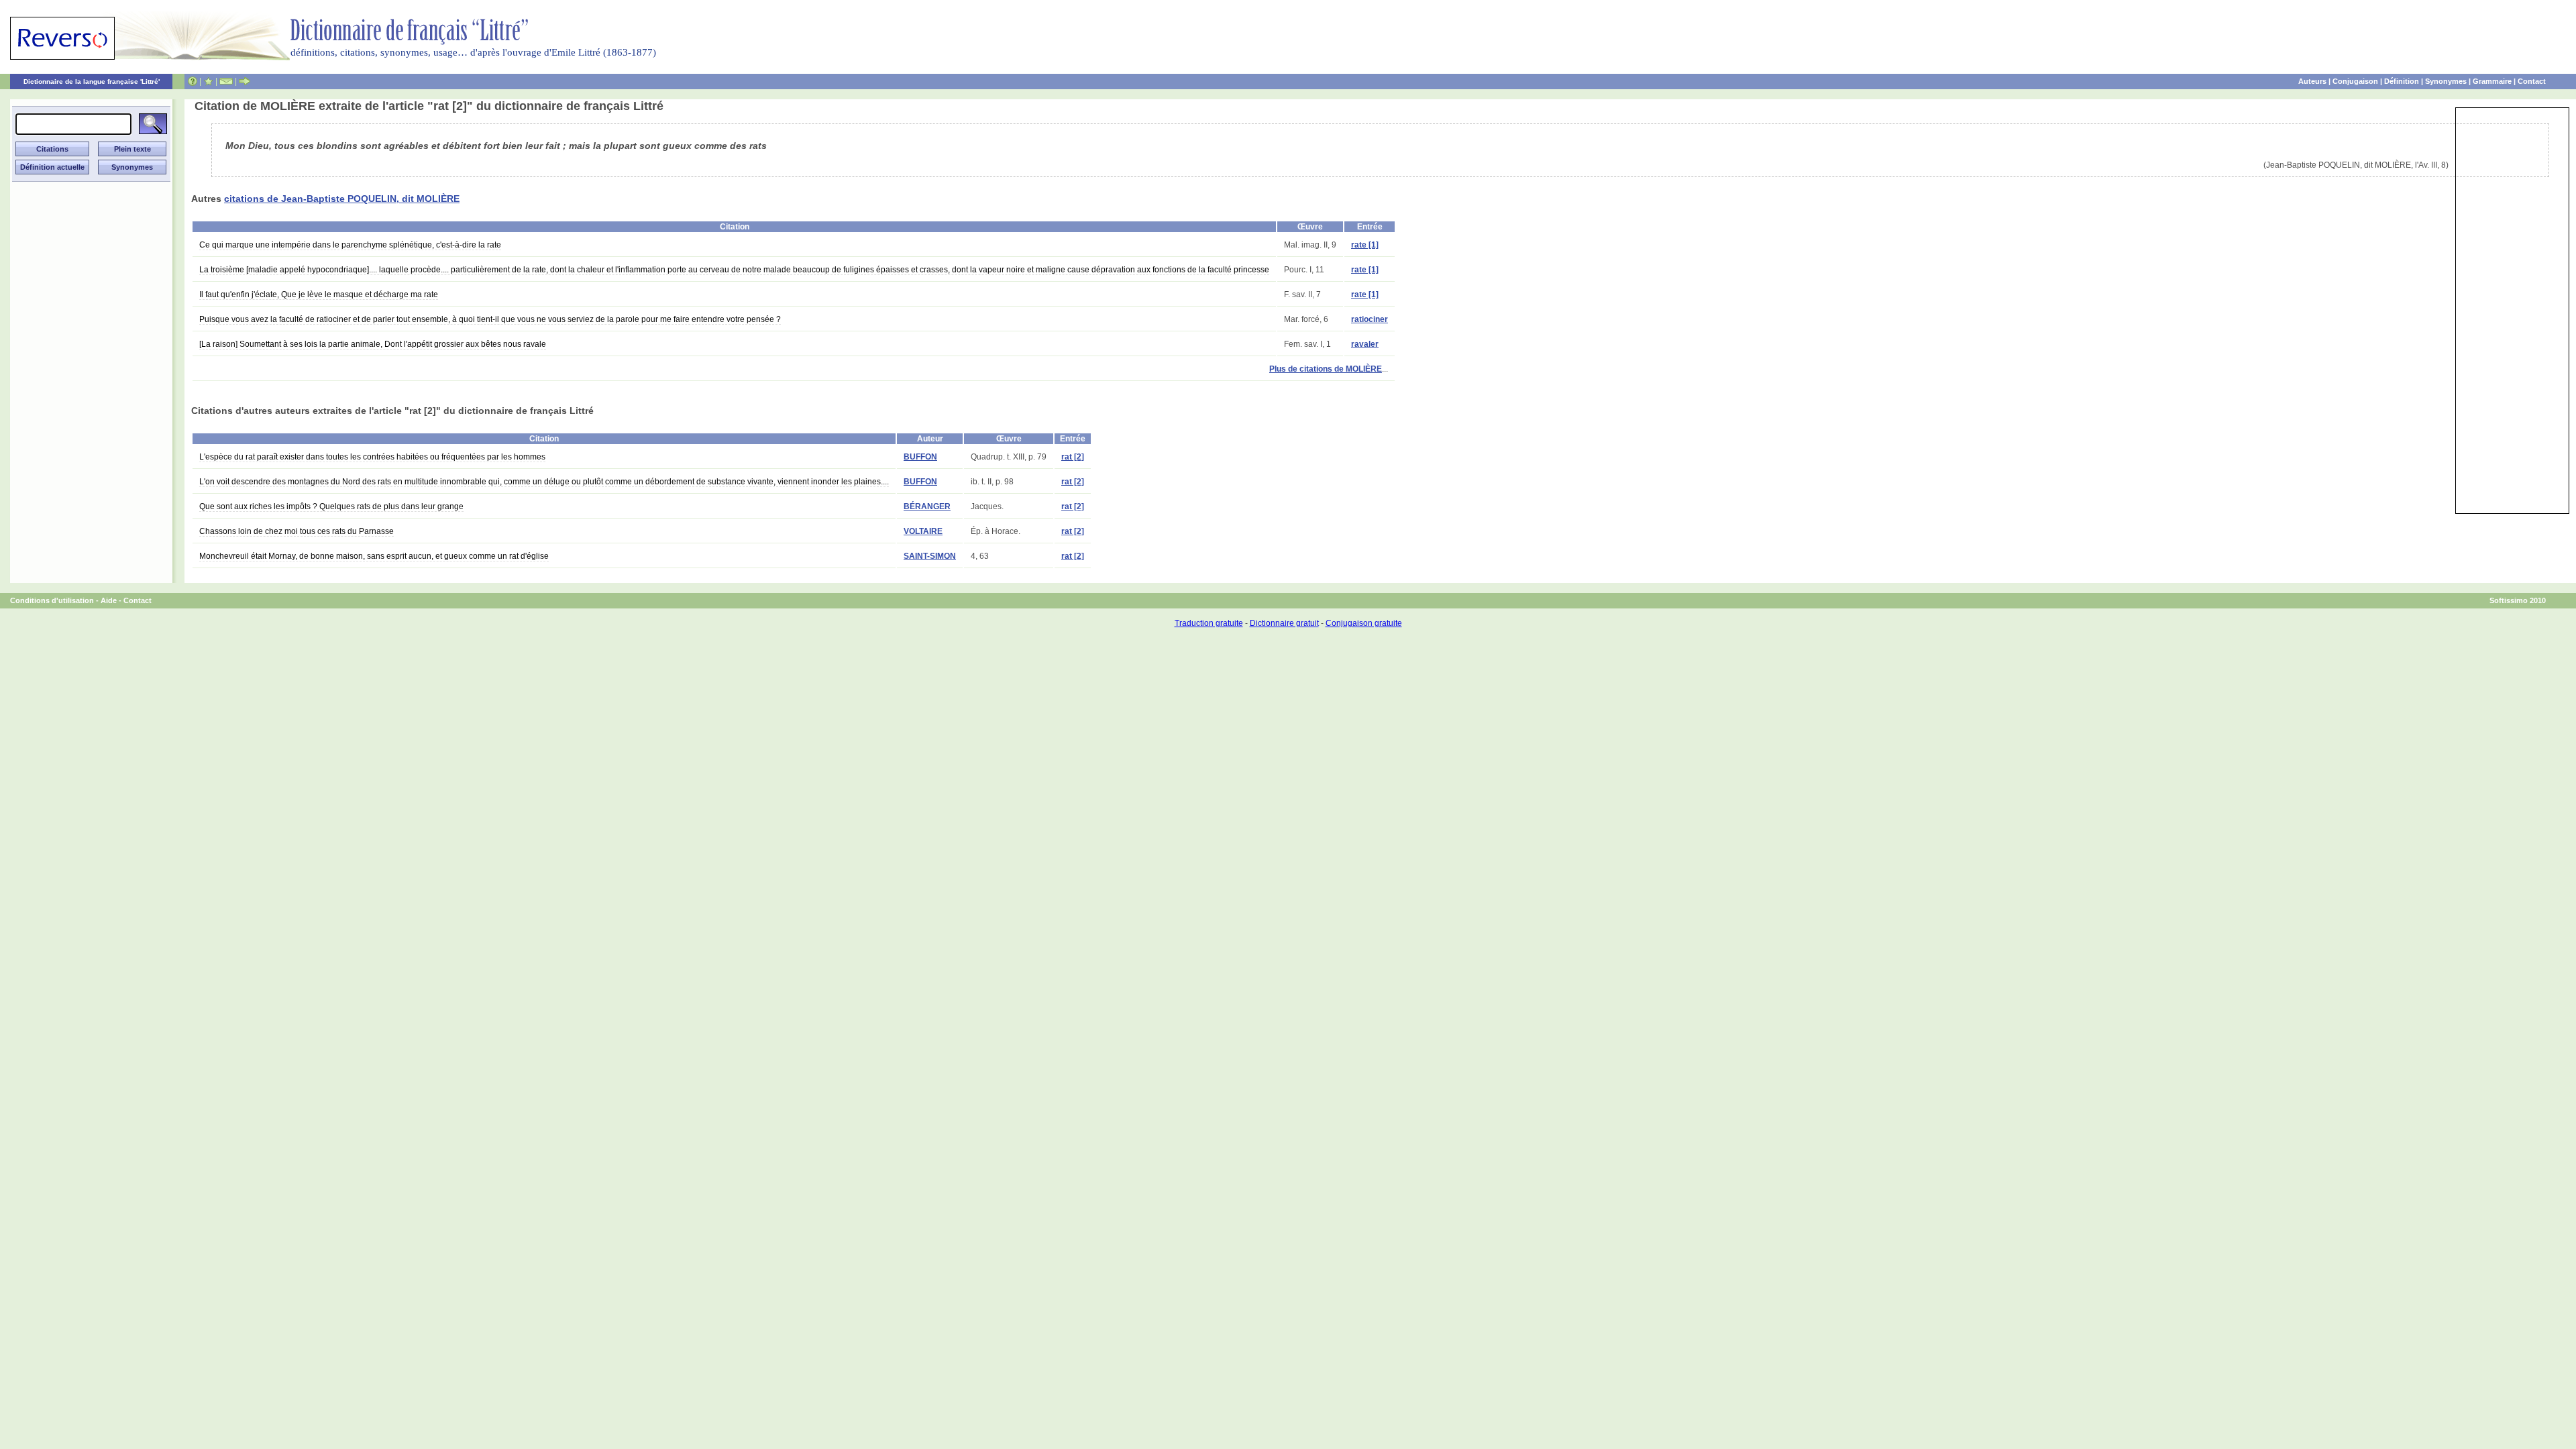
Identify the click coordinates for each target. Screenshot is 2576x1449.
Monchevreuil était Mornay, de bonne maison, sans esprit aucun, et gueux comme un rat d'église (374, 556)
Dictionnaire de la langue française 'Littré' (92, 82)
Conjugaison (2355, 81)
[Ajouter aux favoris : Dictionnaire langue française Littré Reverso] (208, 81)
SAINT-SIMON (930, 556)
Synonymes (2446, 81)
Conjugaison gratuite (1364, 623)
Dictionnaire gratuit (1284, 623)
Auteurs (2312, 81)
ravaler (1365, 344)
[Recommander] (245, 81)
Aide (109, 600)
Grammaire (2492, 81)
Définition (2402, 81)
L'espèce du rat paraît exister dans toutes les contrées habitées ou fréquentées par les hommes (372, 457)
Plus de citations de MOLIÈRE (1326, 369)
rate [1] (1365, 245)
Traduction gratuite (1209, 623)
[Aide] (193, 81)
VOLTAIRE (923, 531)
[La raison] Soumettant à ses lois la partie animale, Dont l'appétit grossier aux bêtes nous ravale (373, 344)
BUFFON (920, 457)
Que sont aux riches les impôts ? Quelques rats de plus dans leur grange (331, 506)
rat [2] (1073, 457)
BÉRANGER (927, 506)
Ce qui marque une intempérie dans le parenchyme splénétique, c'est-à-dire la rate (350, 245)
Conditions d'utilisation (52, 600)
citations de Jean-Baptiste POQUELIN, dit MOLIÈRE (342, 199)
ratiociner (1370, 319)
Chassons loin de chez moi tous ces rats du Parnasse (297, 531)
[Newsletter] (226, 81)
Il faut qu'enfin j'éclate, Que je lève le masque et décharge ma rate (319, 294)
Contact (2532, 81)
